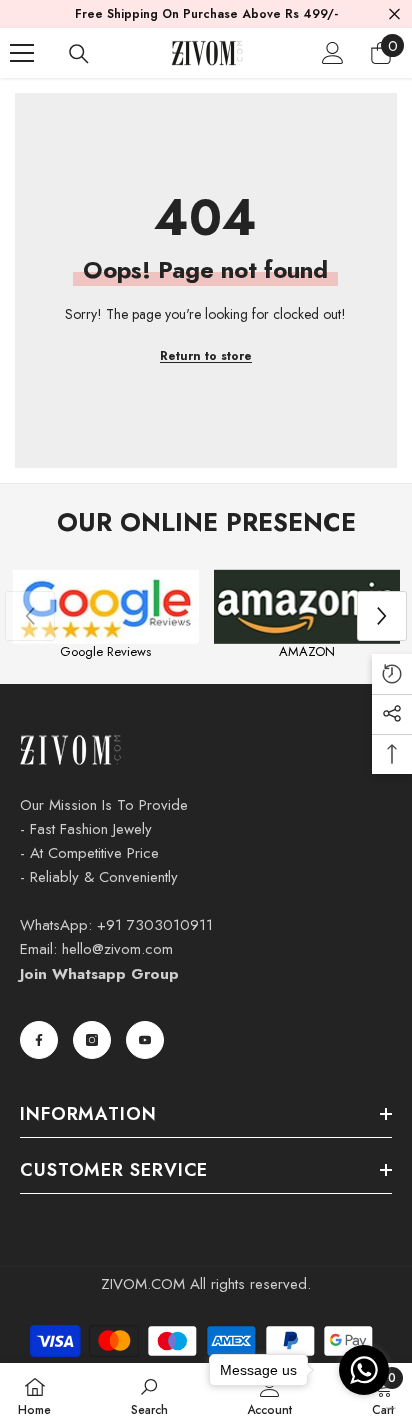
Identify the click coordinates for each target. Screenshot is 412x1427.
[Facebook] (39, 1040)
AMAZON (307, 651)
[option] (105, 616)
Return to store (206, 356)
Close (394, 14)
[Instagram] (92, 1040)
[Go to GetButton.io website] (364, 1407)
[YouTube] (145, 1040)
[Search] (79, 54)
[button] (382, 616)
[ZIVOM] (105, 607)
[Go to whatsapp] (364, 1370)
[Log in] (333, 53)
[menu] (22, 53)
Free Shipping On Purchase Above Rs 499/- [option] (206, 14)
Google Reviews (105, 651)
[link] (149, 1395)
